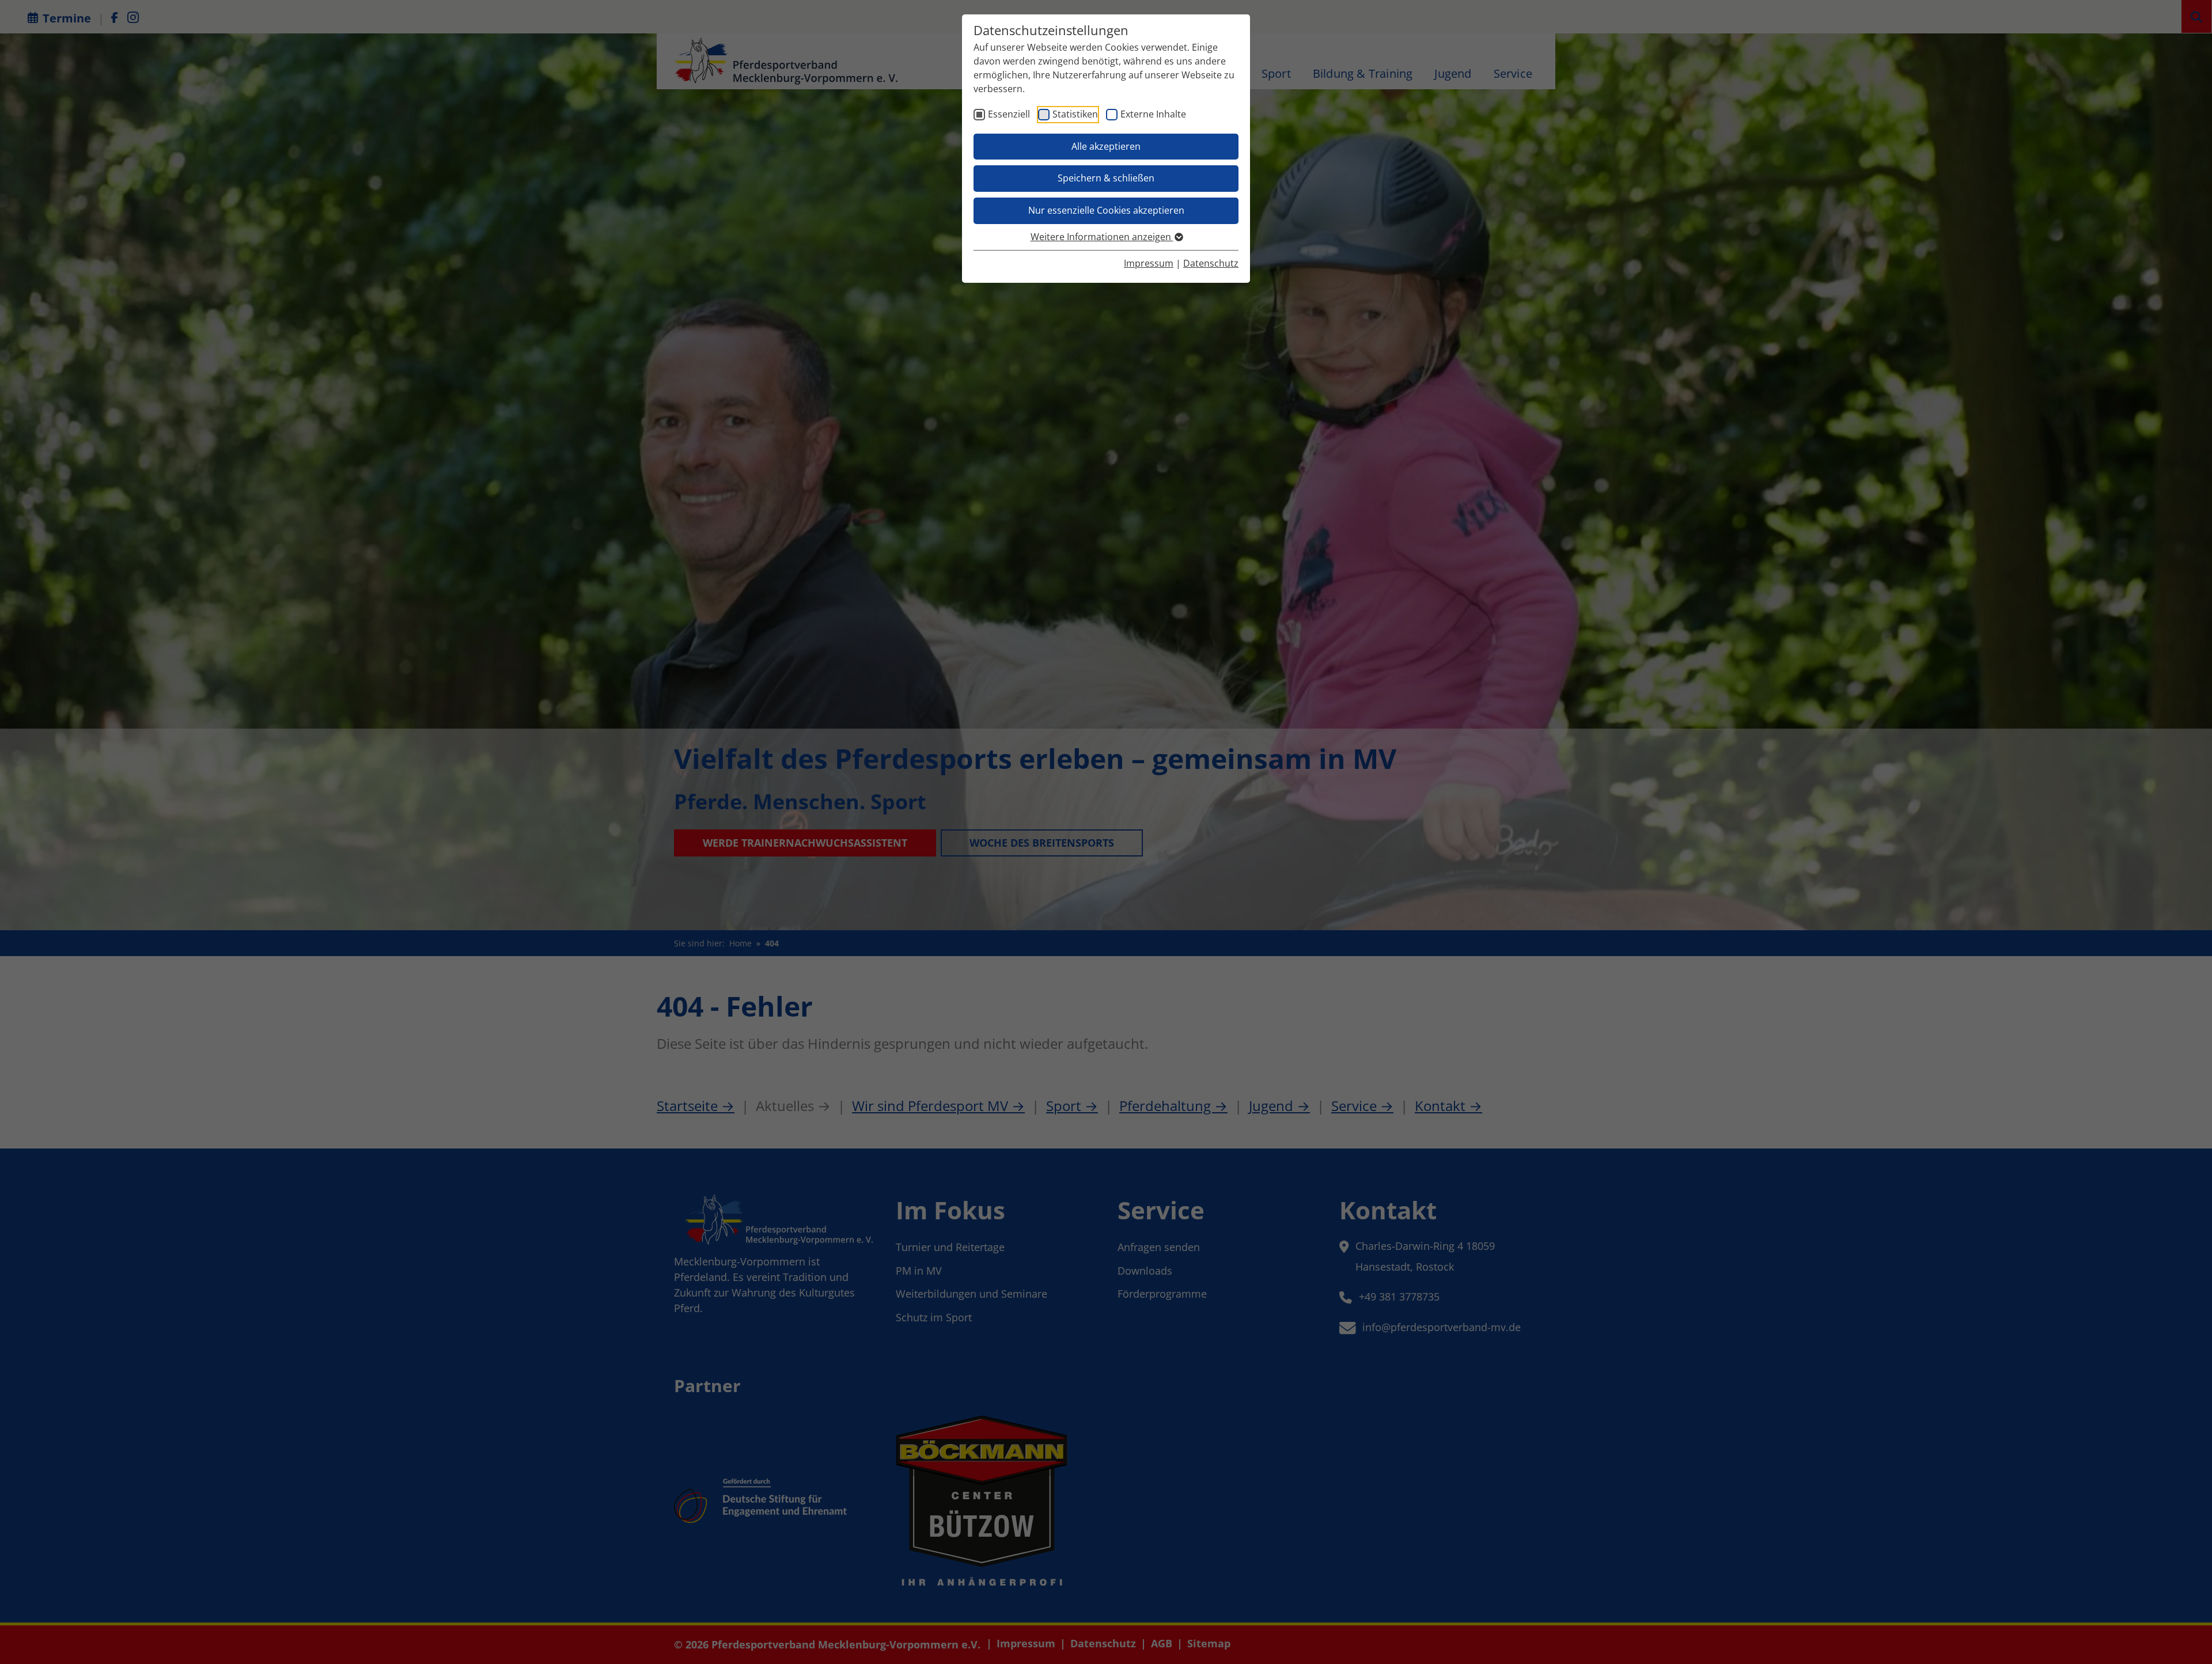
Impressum (1149, 263)
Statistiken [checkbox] (1075, 114)
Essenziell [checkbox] (1009, 114)
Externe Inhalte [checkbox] (1153, 114)
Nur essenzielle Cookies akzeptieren (1106, 210)
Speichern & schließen (1106, 178)
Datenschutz (1211, 263)
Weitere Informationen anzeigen (1102, 237)
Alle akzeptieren (1106, 146)
